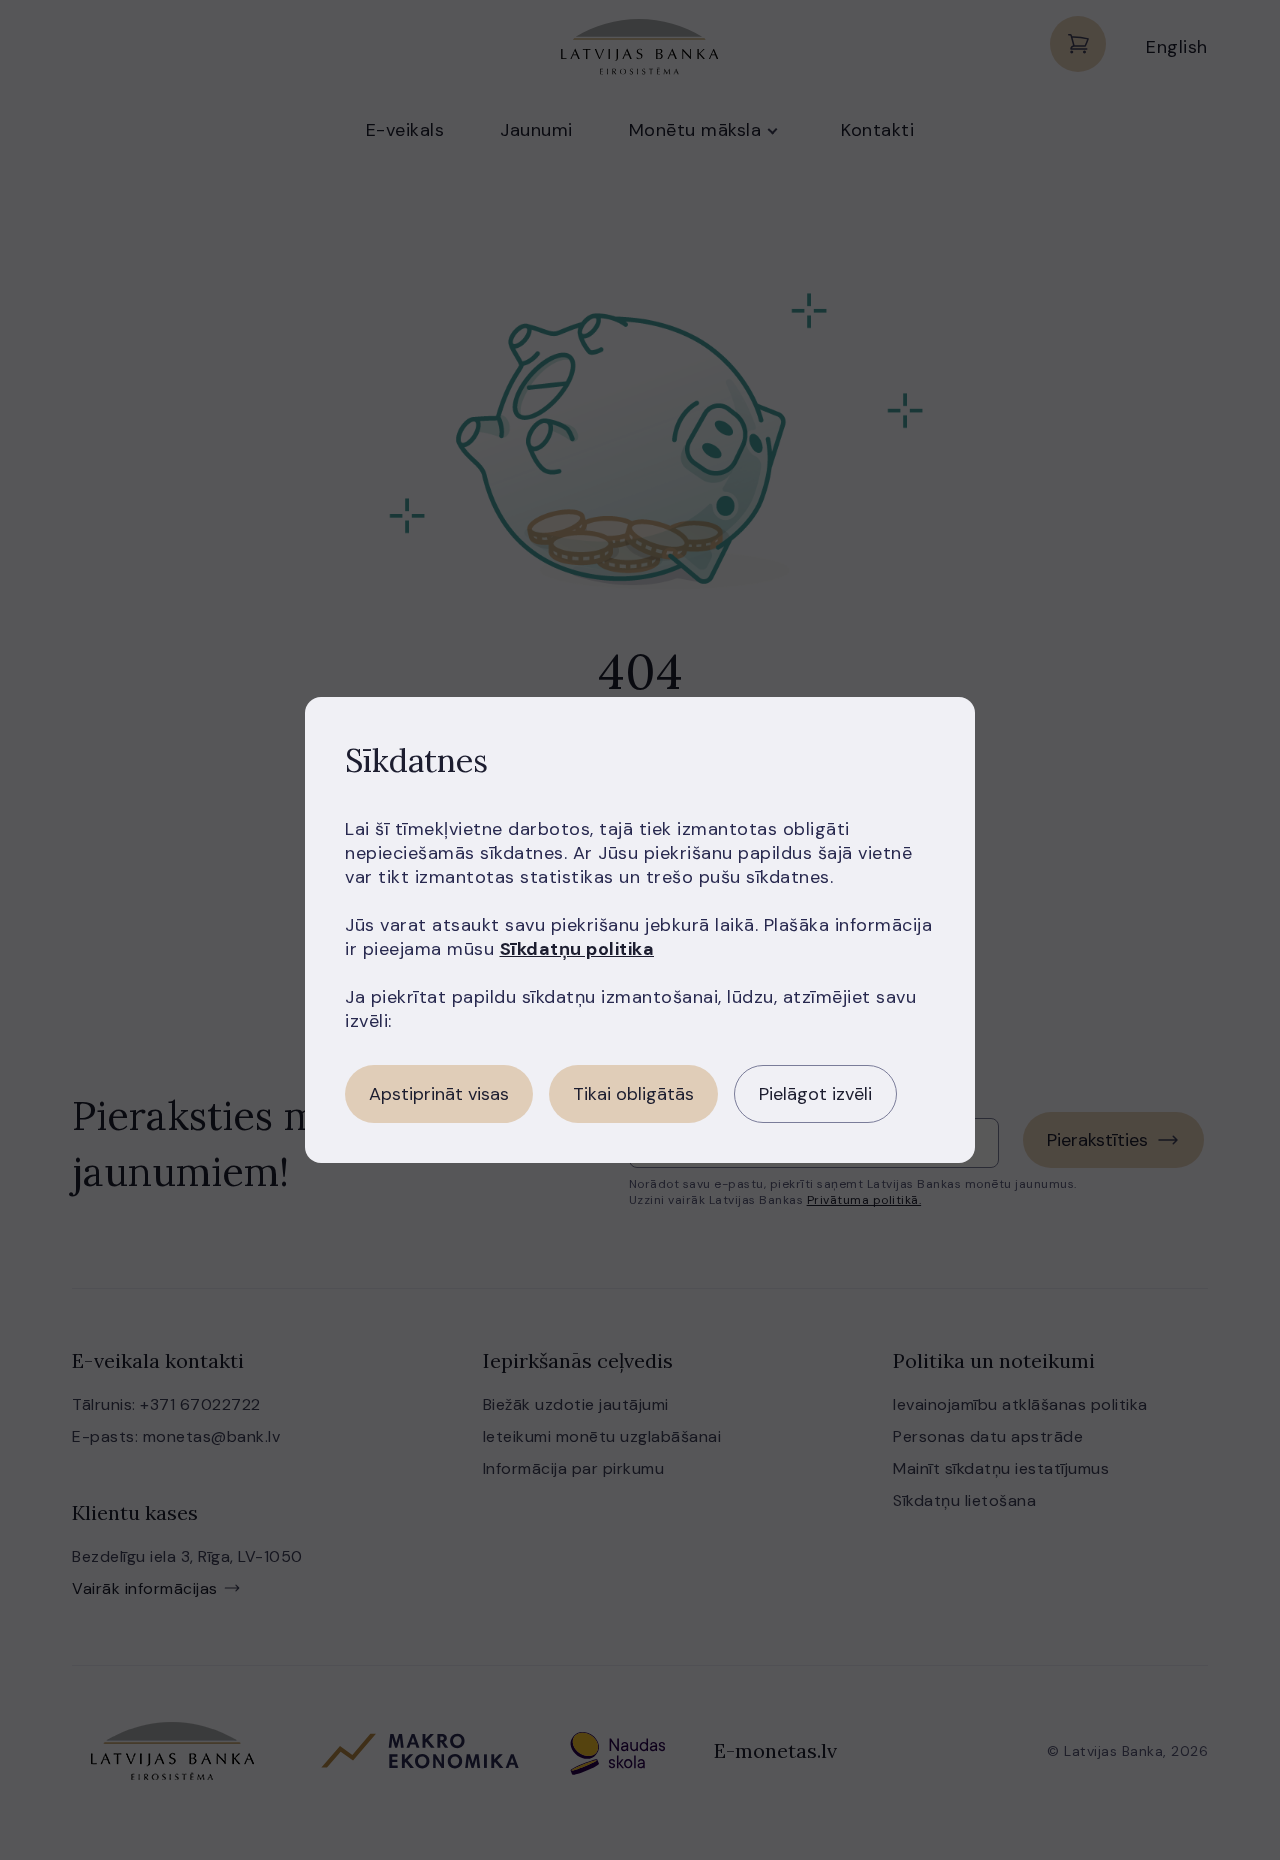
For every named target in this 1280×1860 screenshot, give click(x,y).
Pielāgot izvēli (815, 1094)
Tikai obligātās (633, 1094)
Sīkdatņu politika (577, 949)
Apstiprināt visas (439, 1094)
